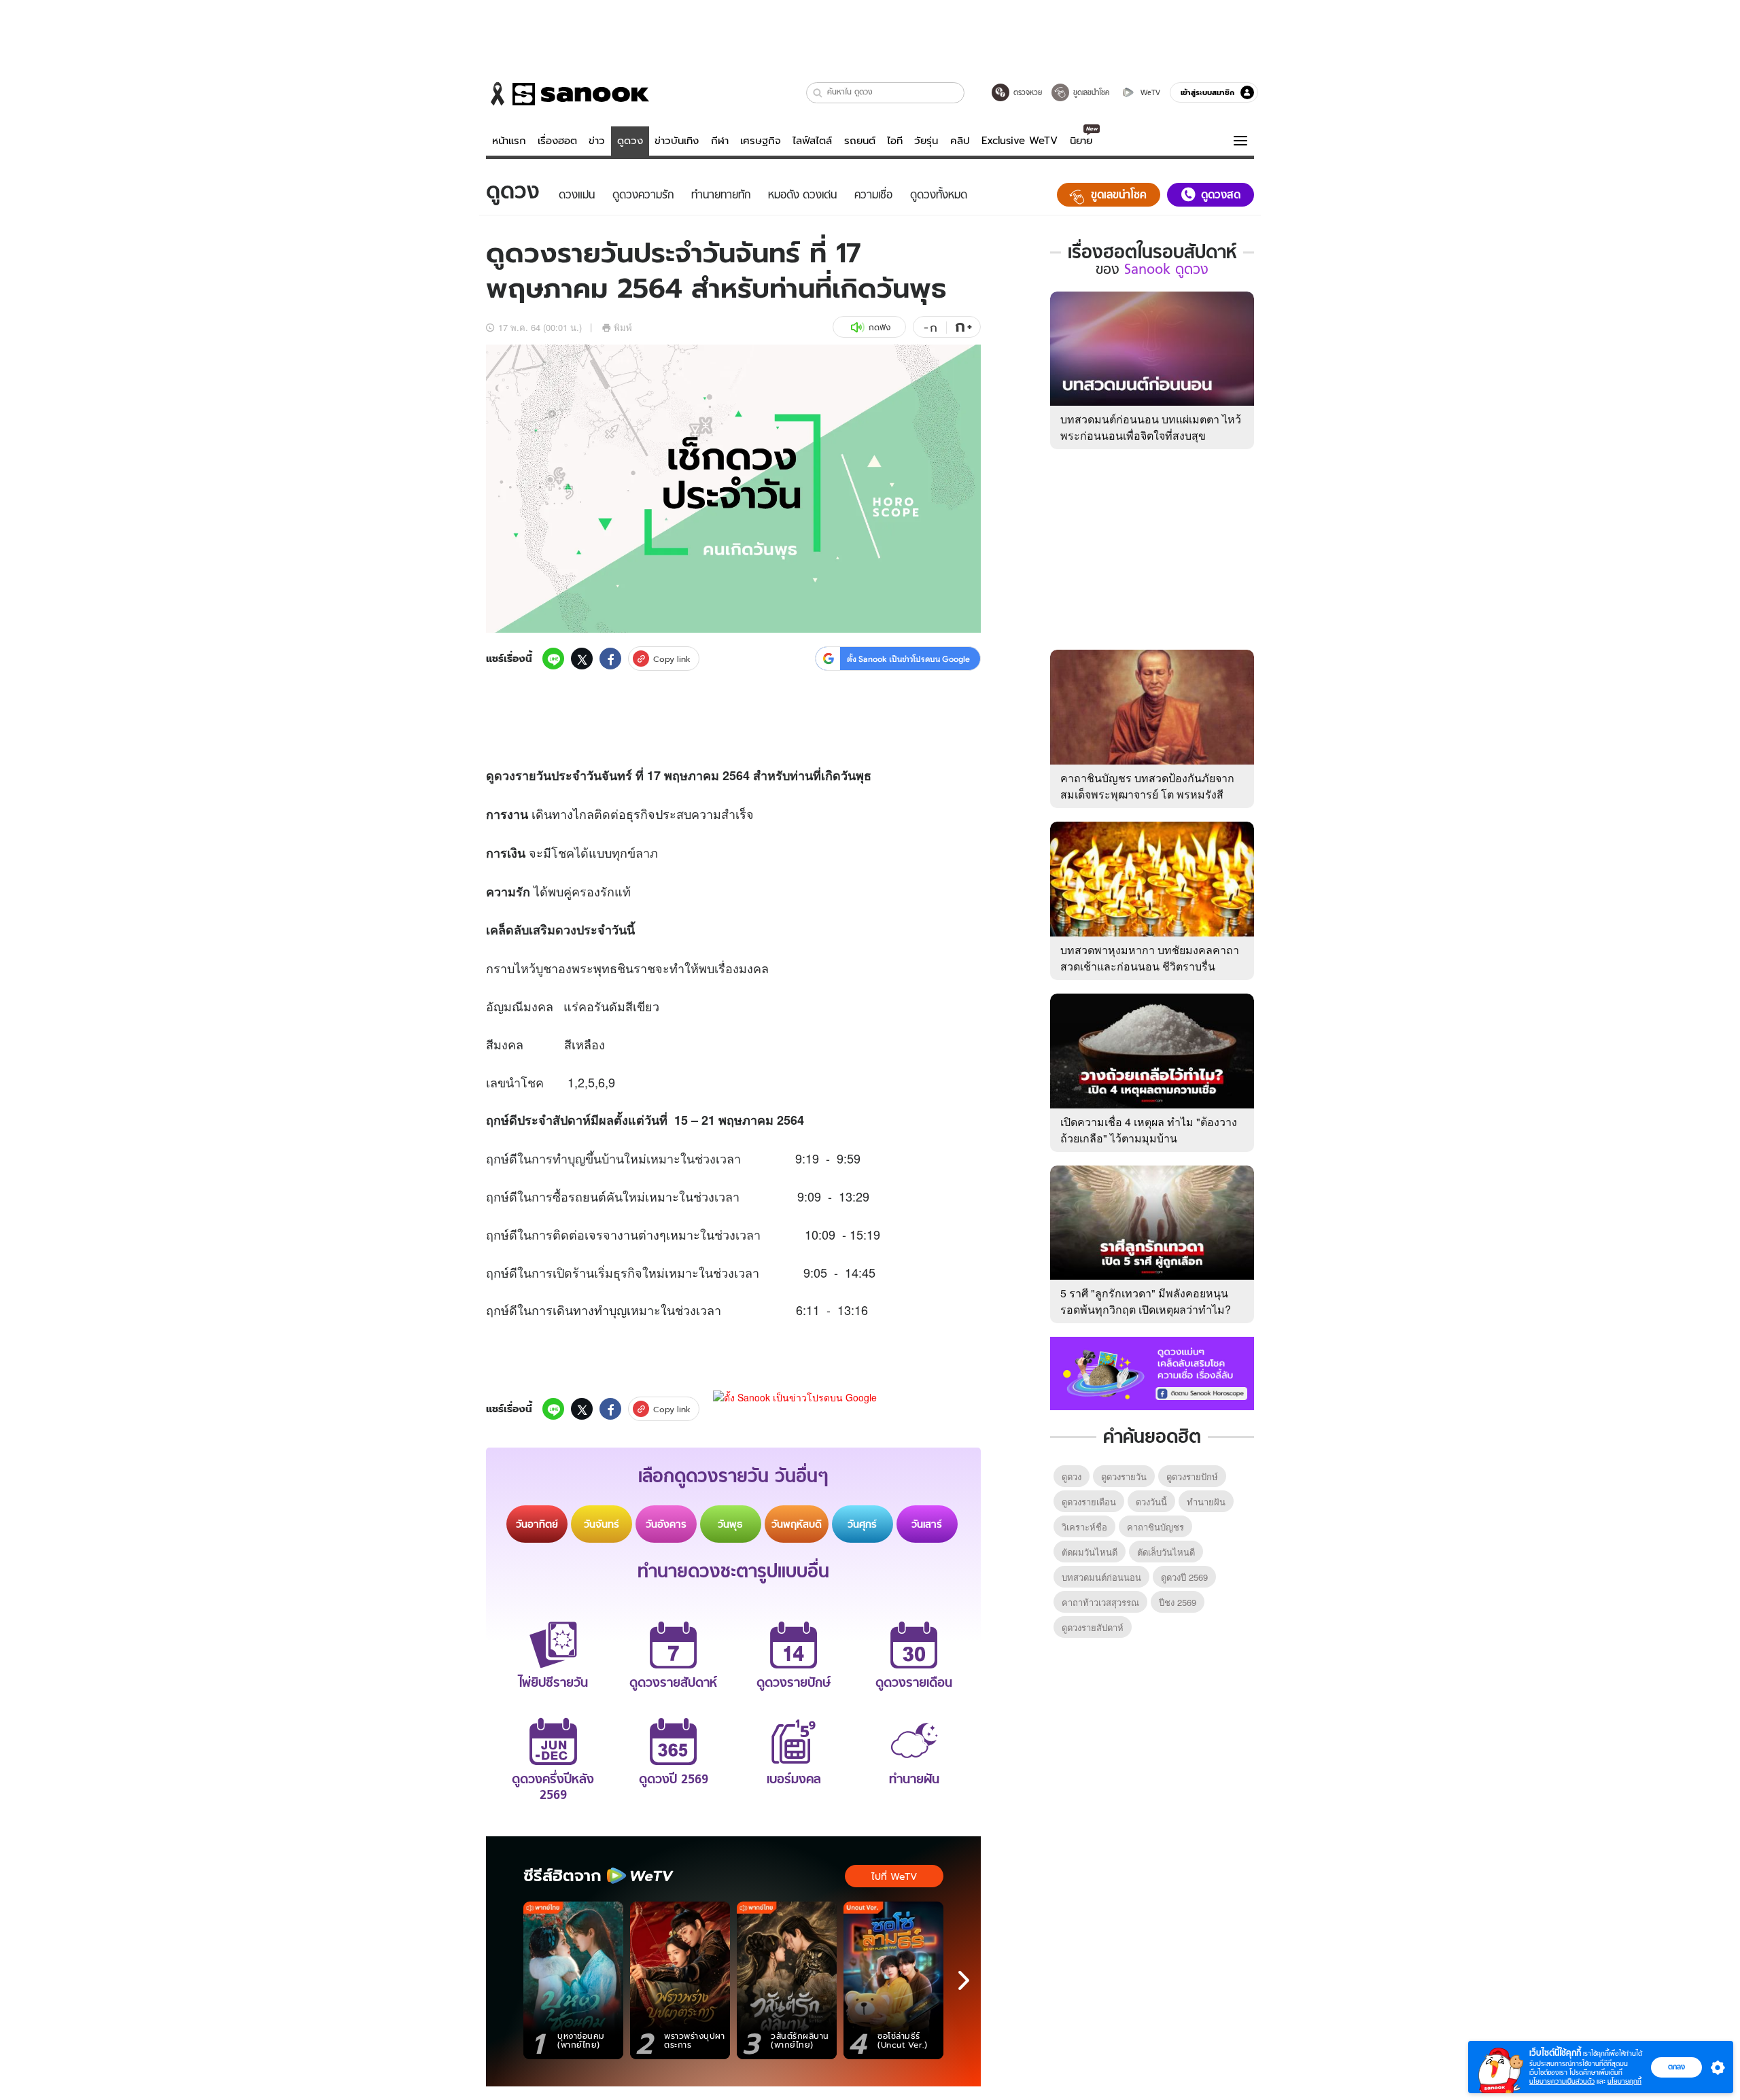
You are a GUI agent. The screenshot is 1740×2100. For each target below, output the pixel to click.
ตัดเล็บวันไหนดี (1166, 1552)
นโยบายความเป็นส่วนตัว (1562, 2081)
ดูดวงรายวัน (1124, 1476)
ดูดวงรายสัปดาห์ (1093, 1627)
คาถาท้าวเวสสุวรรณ (1100, 1602)
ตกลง (1676, 2067)
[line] (553, 659)
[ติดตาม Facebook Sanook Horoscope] (1152, 1372)
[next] (964, 1980)
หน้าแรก (509, 141)
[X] (582, 659)
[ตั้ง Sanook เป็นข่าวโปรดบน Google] (795, 1409)
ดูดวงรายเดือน (1089, 1502)
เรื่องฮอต (557, 141)
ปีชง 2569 (1178, 1602)
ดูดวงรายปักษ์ (1192, 1476)
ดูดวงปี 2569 (1184, 1577)
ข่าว (597, 141)
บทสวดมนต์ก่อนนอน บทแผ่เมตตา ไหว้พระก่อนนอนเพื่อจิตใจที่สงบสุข (1151, 427)
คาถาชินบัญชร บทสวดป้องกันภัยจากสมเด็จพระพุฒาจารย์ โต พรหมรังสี (1147, 786)
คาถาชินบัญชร (1155, 1527)
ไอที (895, 141)
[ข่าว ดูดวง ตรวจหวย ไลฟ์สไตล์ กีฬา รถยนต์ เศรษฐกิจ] (568, 94)
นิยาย (1081, 141)
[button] (818, 93)
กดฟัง (880, 327)
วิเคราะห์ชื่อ (1084, 1527)
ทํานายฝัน (1206, 1502)
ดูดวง (630, 141)
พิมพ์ (623, 327)
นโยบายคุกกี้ (1624, 2081)
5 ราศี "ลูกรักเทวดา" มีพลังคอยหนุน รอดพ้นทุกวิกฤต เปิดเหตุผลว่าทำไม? (1146, 1301)
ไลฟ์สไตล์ (812, 141)
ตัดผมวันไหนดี (1090, 1552)
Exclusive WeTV (1020, 141)
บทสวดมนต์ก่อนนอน (1101, 1577)
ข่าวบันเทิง (677, 141)
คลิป (960, 141)
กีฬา (720, 141)
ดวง (505, 775)
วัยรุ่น (926, 141)
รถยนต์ (860, 141)
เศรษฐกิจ (761, 141)
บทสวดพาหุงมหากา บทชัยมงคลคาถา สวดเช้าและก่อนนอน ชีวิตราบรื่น (1150, 958)
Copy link (672, 659)
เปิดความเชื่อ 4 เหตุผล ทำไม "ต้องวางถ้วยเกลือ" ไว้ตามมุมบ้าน (1149, 1130)
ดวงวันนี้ (1151, 1502)
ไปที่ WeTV (894, 1876)
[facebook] (610, 659)
